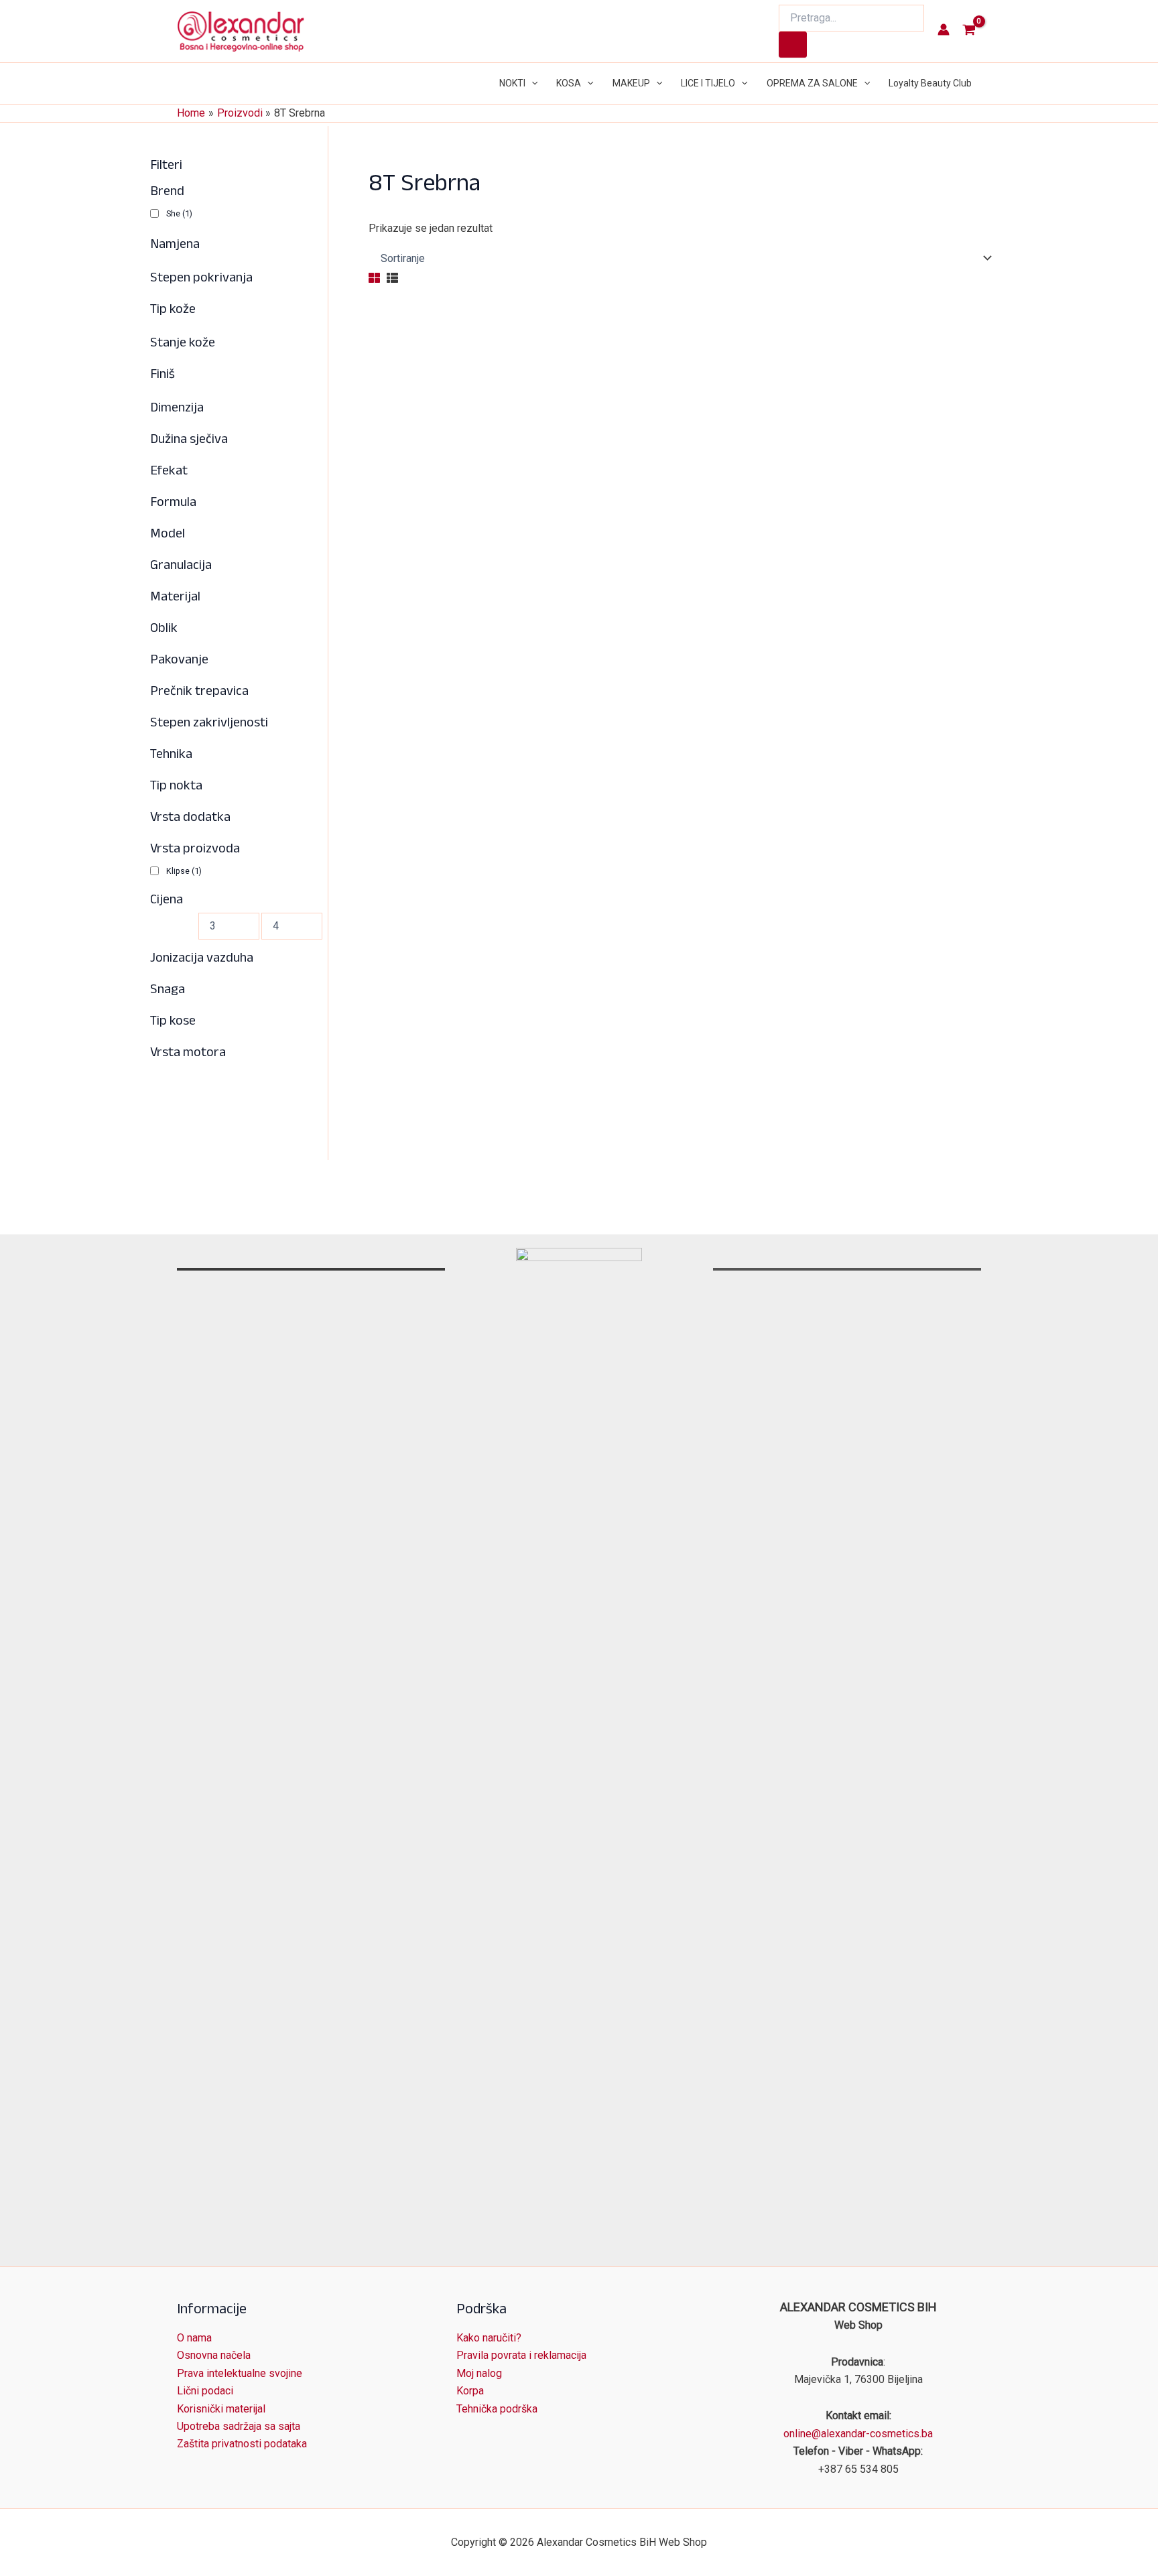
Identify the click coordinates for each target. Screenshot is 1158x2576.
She (179, 213)
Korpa (470, 2391)
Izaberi (410, 1143)
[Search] (793, 45)
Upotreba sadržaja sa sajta (239, 2426)
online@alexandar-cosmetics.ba (858, 2434)
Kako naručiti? (489, 2338)
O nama (194, 2338)
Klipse (184, 870)
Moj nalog (479, 2373)
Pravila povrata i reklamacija (521, 2355)
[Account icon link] (944, 29)
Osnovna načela (214, 2355)
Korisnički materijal (221, 2409)
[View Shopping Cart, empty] (969, 31)
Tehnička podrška (497, 2409)
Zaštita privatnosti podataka (242, 2444)
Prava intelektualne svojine (240, 2373)
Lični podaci (205, 2391)
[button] (531, 83)
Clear (405, 1096)
